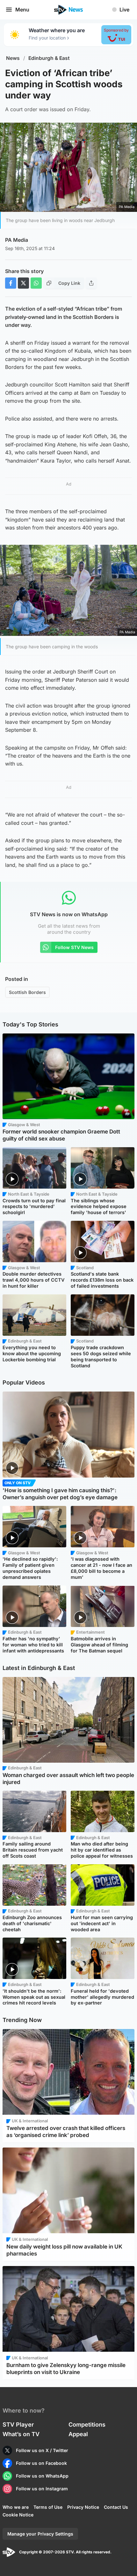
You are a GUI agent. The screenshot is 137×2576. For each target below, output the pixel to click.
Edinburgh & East (49, 58)
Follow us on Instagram (42, 2489)
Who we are (16, 2507)
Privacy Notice (83, 2507)
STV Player (18, 2425)
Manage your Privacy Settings (40, 2534)
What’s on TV (21, 2434)
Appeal (78, 2434)
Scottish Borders (27, 992)
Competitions (87, 2425)
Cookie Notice (18, 2515)
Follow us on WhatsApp (42, 2476)
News (13, 58)
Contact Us (116, 2507)
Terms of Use (48, 2507)
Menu (22, 10)
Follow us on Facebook (41, 2463)
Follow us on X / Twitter (42, 2450)
